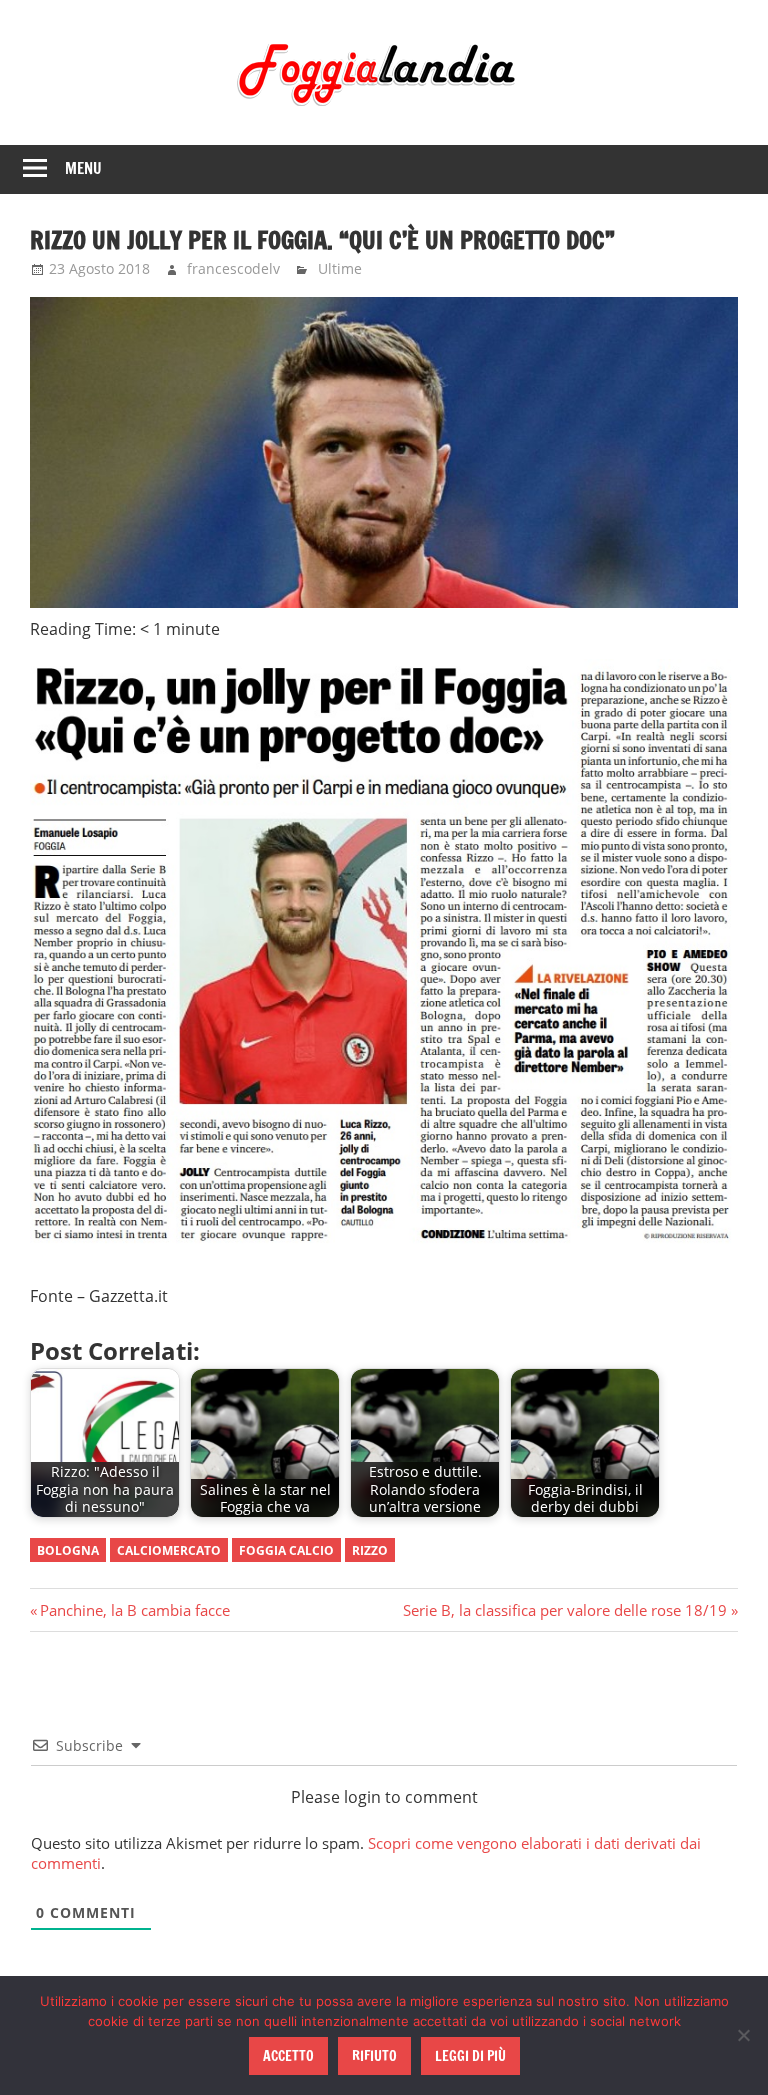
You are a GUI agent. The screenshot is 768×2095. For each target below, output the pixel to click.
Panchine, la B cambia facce (134, 1610)
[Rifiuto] (743, 2035)
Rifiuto (374, 2056)
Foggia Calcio (286, 1550)
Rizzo (370, 1550)
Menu (83, 168)
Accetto (288, 2056)
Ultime (340, 268)
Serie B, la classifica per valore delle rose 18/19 (565, 1610)
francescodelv (233, 268)
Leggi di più (470, 2056)
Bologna (68, 1550)
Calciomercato (169, 1550)
